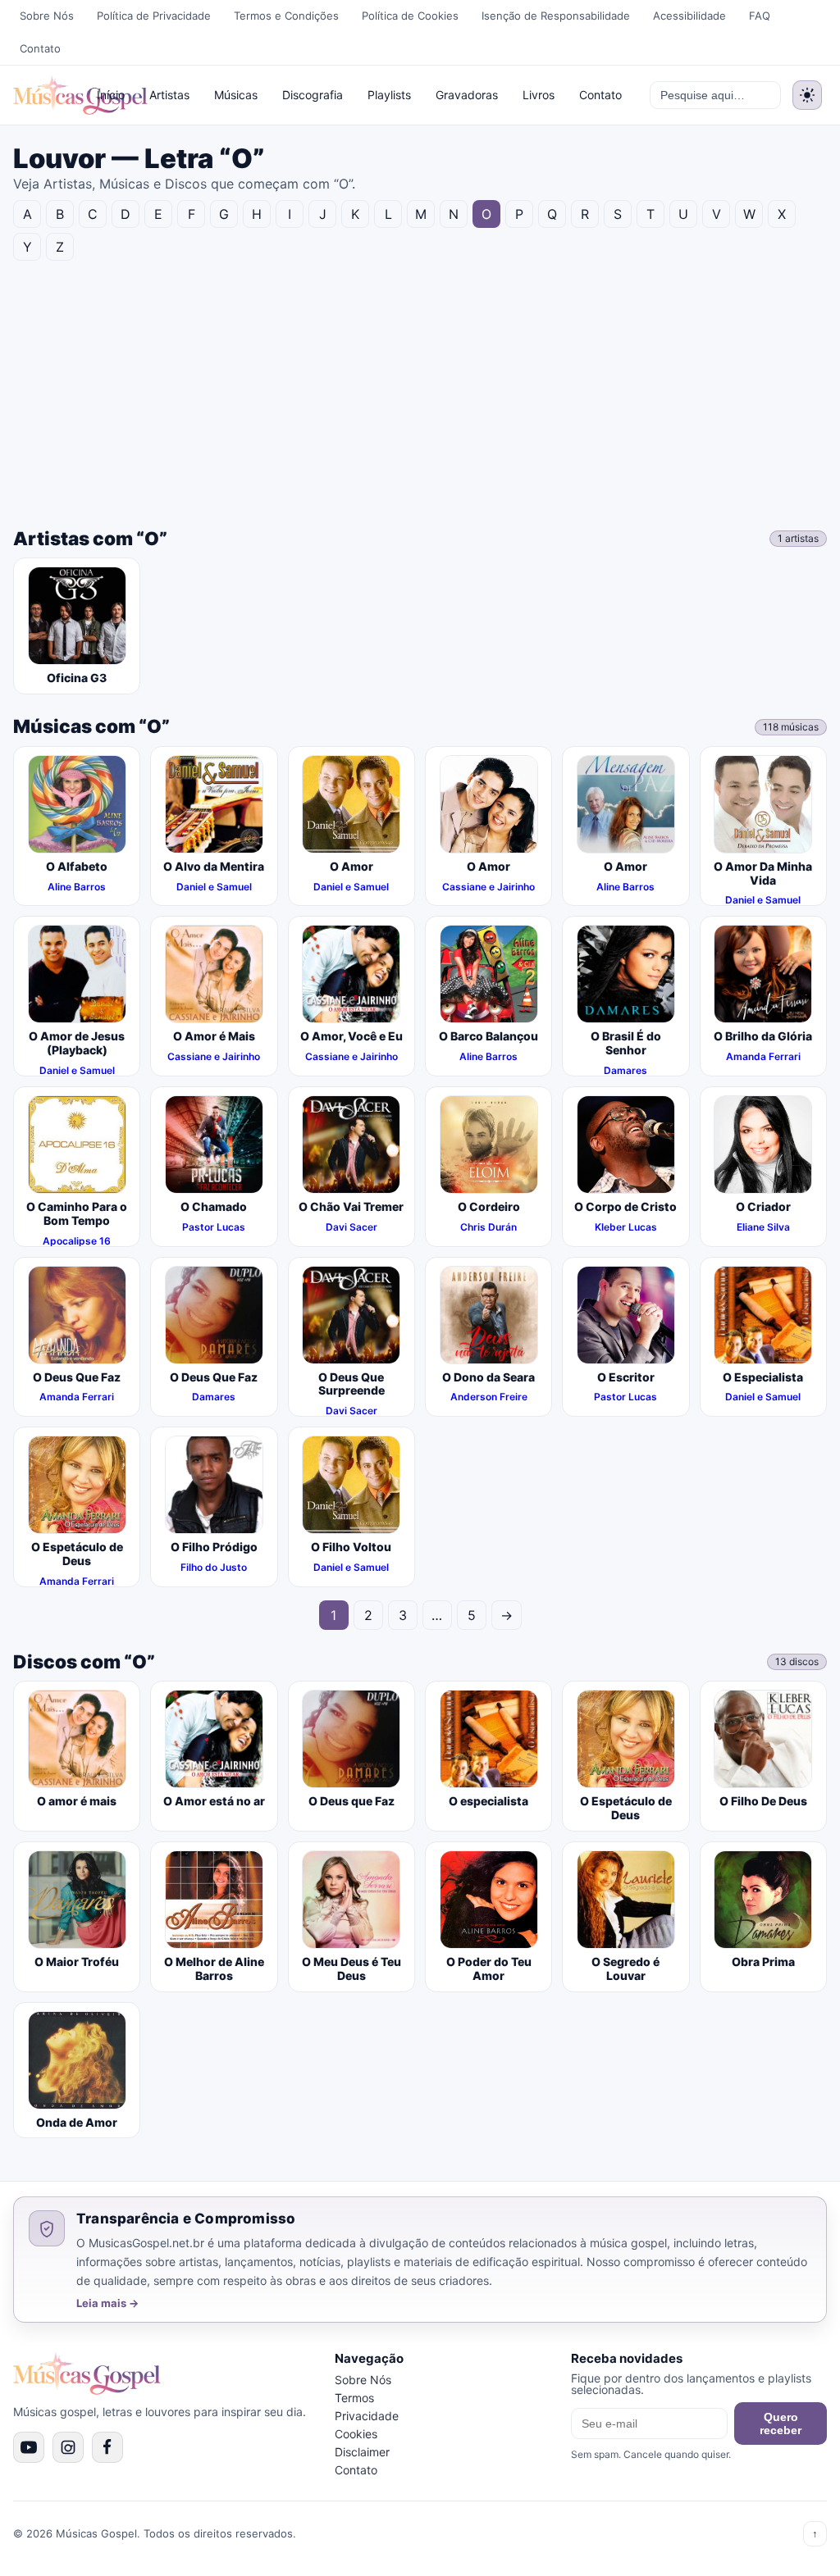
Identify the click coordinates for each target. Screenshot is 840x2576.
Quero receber (781, 2424)
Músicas (236, 95)
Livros (539, 95)
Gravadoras (467, 95)
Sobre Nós (47, 16)
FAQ (760, 16)
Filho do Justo (214, 1567)
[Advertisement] (420, 392)
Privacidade (367, 2416)
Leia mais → (107, 2303)
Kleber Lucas (626, 1227)
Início (111, 95)
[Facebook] (107, 2447)
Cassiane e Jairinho (488, 887)
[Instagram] (68, 2447)
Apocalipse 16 (77, 1241)
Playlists (389, 95)
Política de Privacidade (154, 16)
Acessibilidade (689, 16)
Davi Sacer (352, 1227)
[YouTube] (29, 2447)
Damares (625, 1070)
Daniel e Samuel (214, 887)
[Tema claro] (807, 95)
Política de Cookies (410, 16)
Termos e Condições (286, 16)
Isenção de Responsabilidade (556, 16)
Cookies (356, 2434)
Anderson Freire (489, 1397)
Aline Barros (77, 887)
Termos (354, 2398)
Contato (40, 48)
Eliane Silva (763, 1227)
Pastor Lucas (214, 1227)
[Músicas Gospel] (44, 95)
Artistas (169, 95)
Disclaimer (362, 2452)
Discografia (313, 95)
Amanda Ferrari (763, 1056)
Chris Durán (488, 1227)
